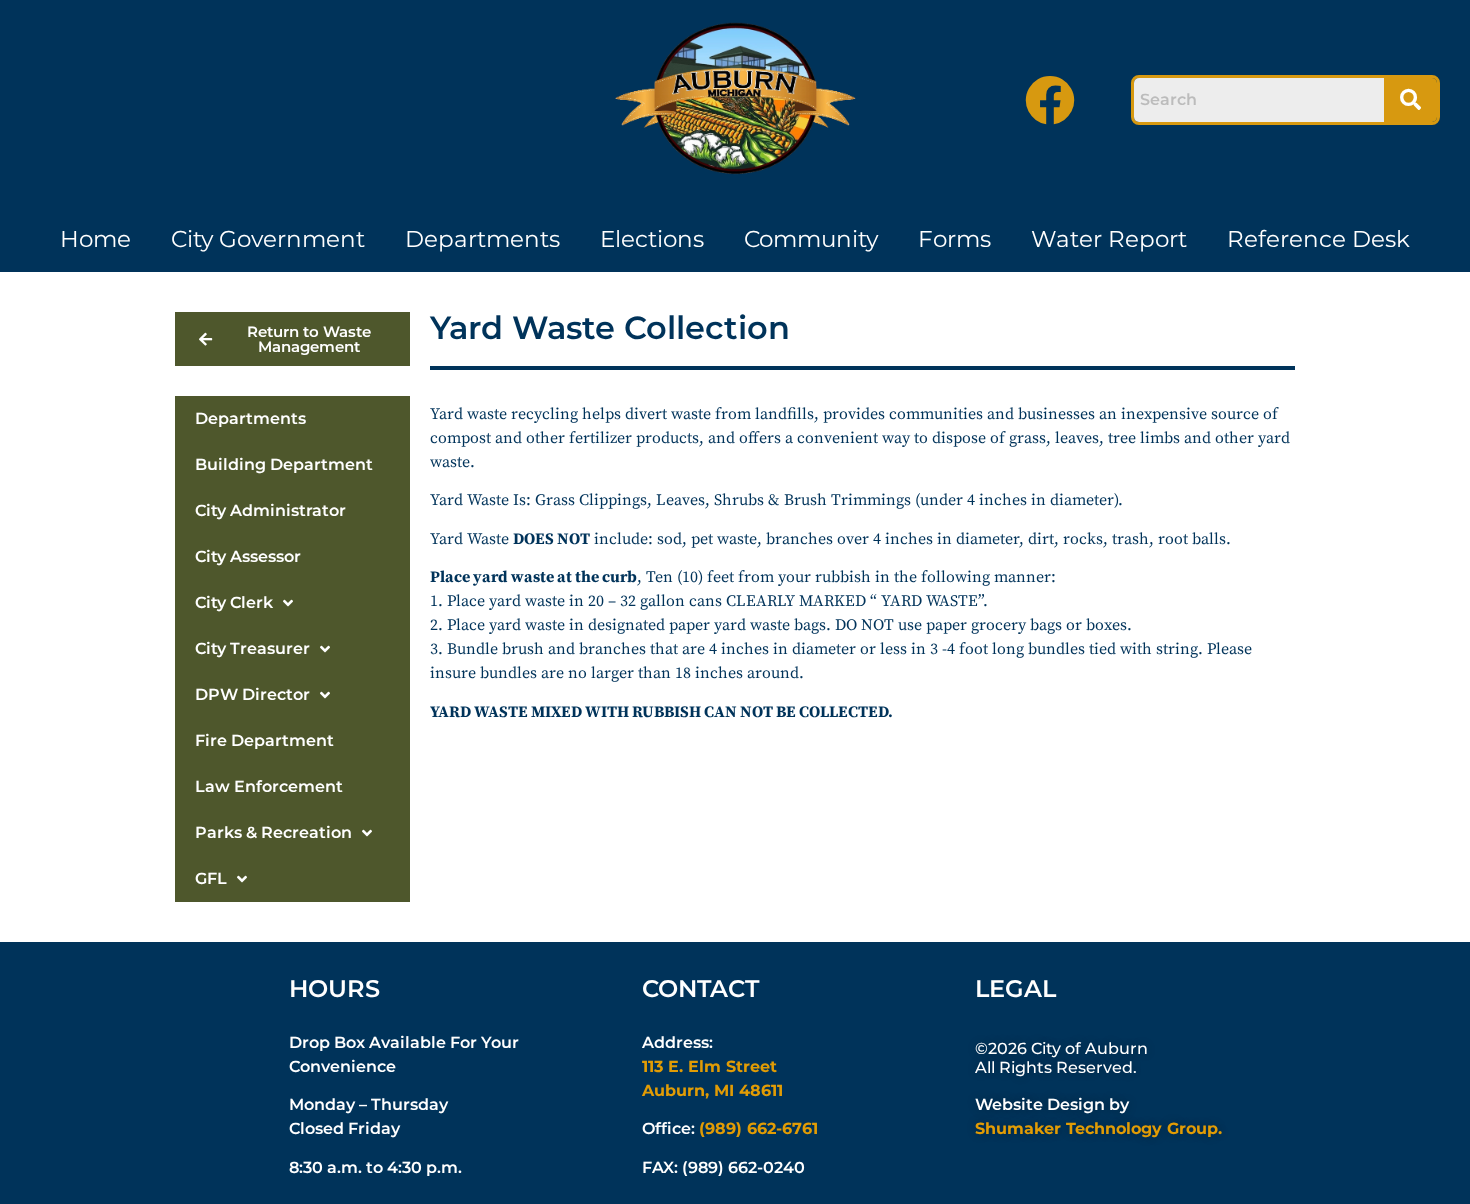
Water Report (1109, 239)
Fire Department (264, 740)
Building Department (284, 464)
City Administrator (270, 510)
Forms (954, 239)
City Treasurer (252, 648)
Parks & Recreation (273, 832)
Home (95, 239)
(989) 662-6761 (758, 1128)
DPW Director (252, 694)
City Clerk (234, 602)
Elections (652, 239)
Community (811, 239)
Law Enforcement (269, 786)
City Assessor (248, 556)
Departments (482, 239)
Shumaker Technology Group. (1098, 1128)
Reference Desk (1318, 239)
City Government (268, 239)
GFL (211, 878)
